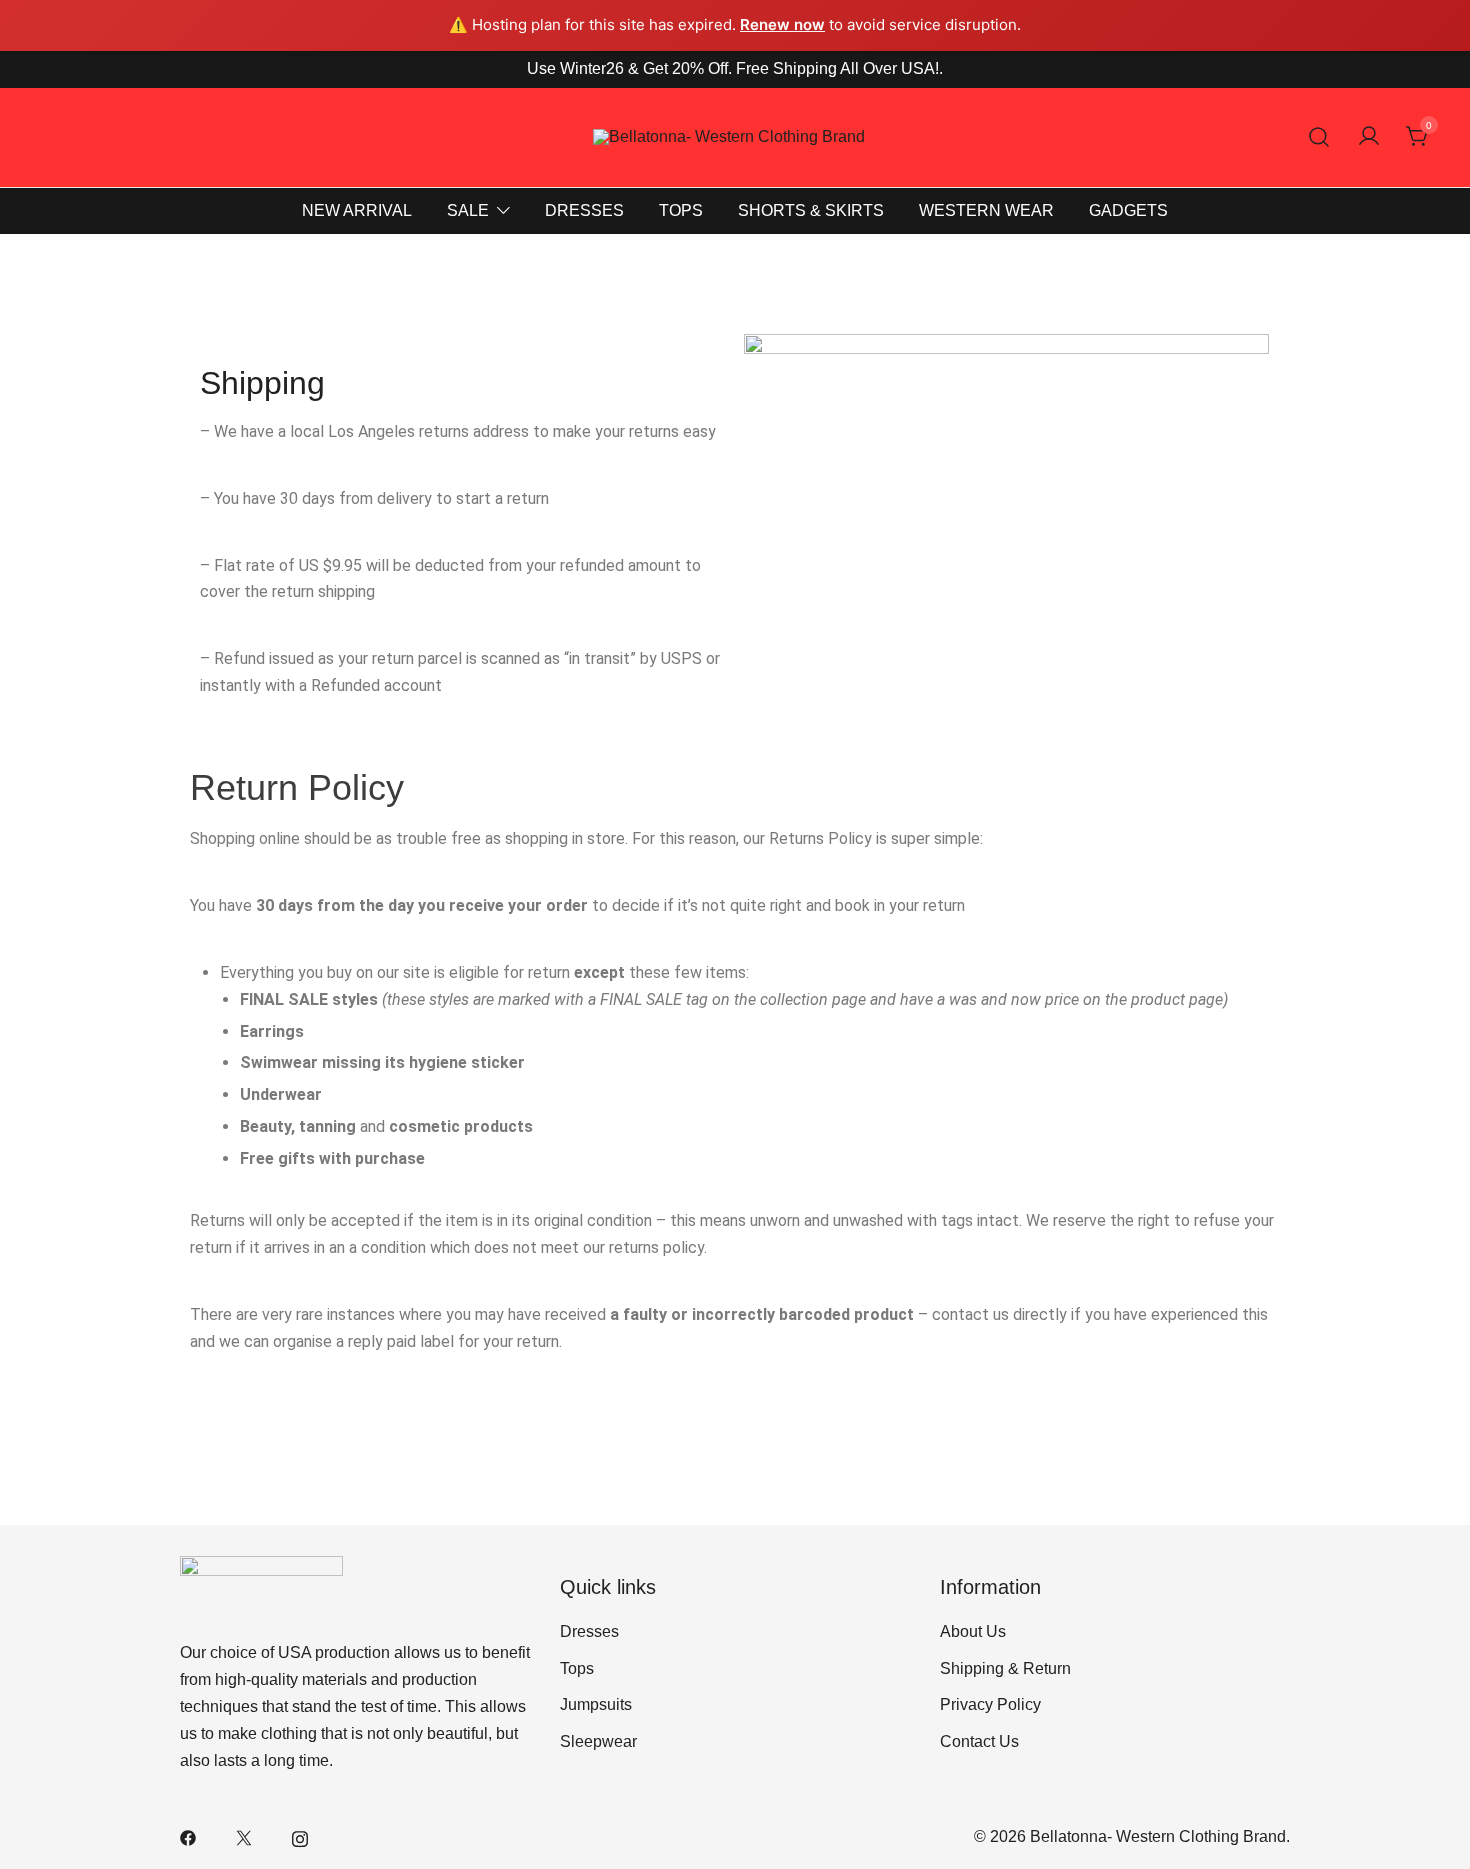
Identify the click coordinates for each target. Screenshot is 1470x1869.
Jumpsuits (596, 1704)
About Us (973, 1631)
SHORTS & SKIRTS (811, 210)
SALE (468, 210)
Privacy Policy (990, 1704)
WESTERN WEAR (986, 210)
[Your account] (1369, 137)
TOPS (681, 210)
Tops (577, 1668)
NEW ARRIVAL (357, 210)
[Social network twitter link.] (244, 1836)
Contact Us (979, 1741)
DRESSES (584, 210)
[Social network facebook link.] (188, 1836)
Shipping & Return (1005, 1668)
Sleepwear (598, 1741)
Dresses (589, 1631)
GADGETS (1128, 210)
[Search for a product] (1319, 137)
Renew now (782, 24)
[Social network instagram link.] (300, 1836)
